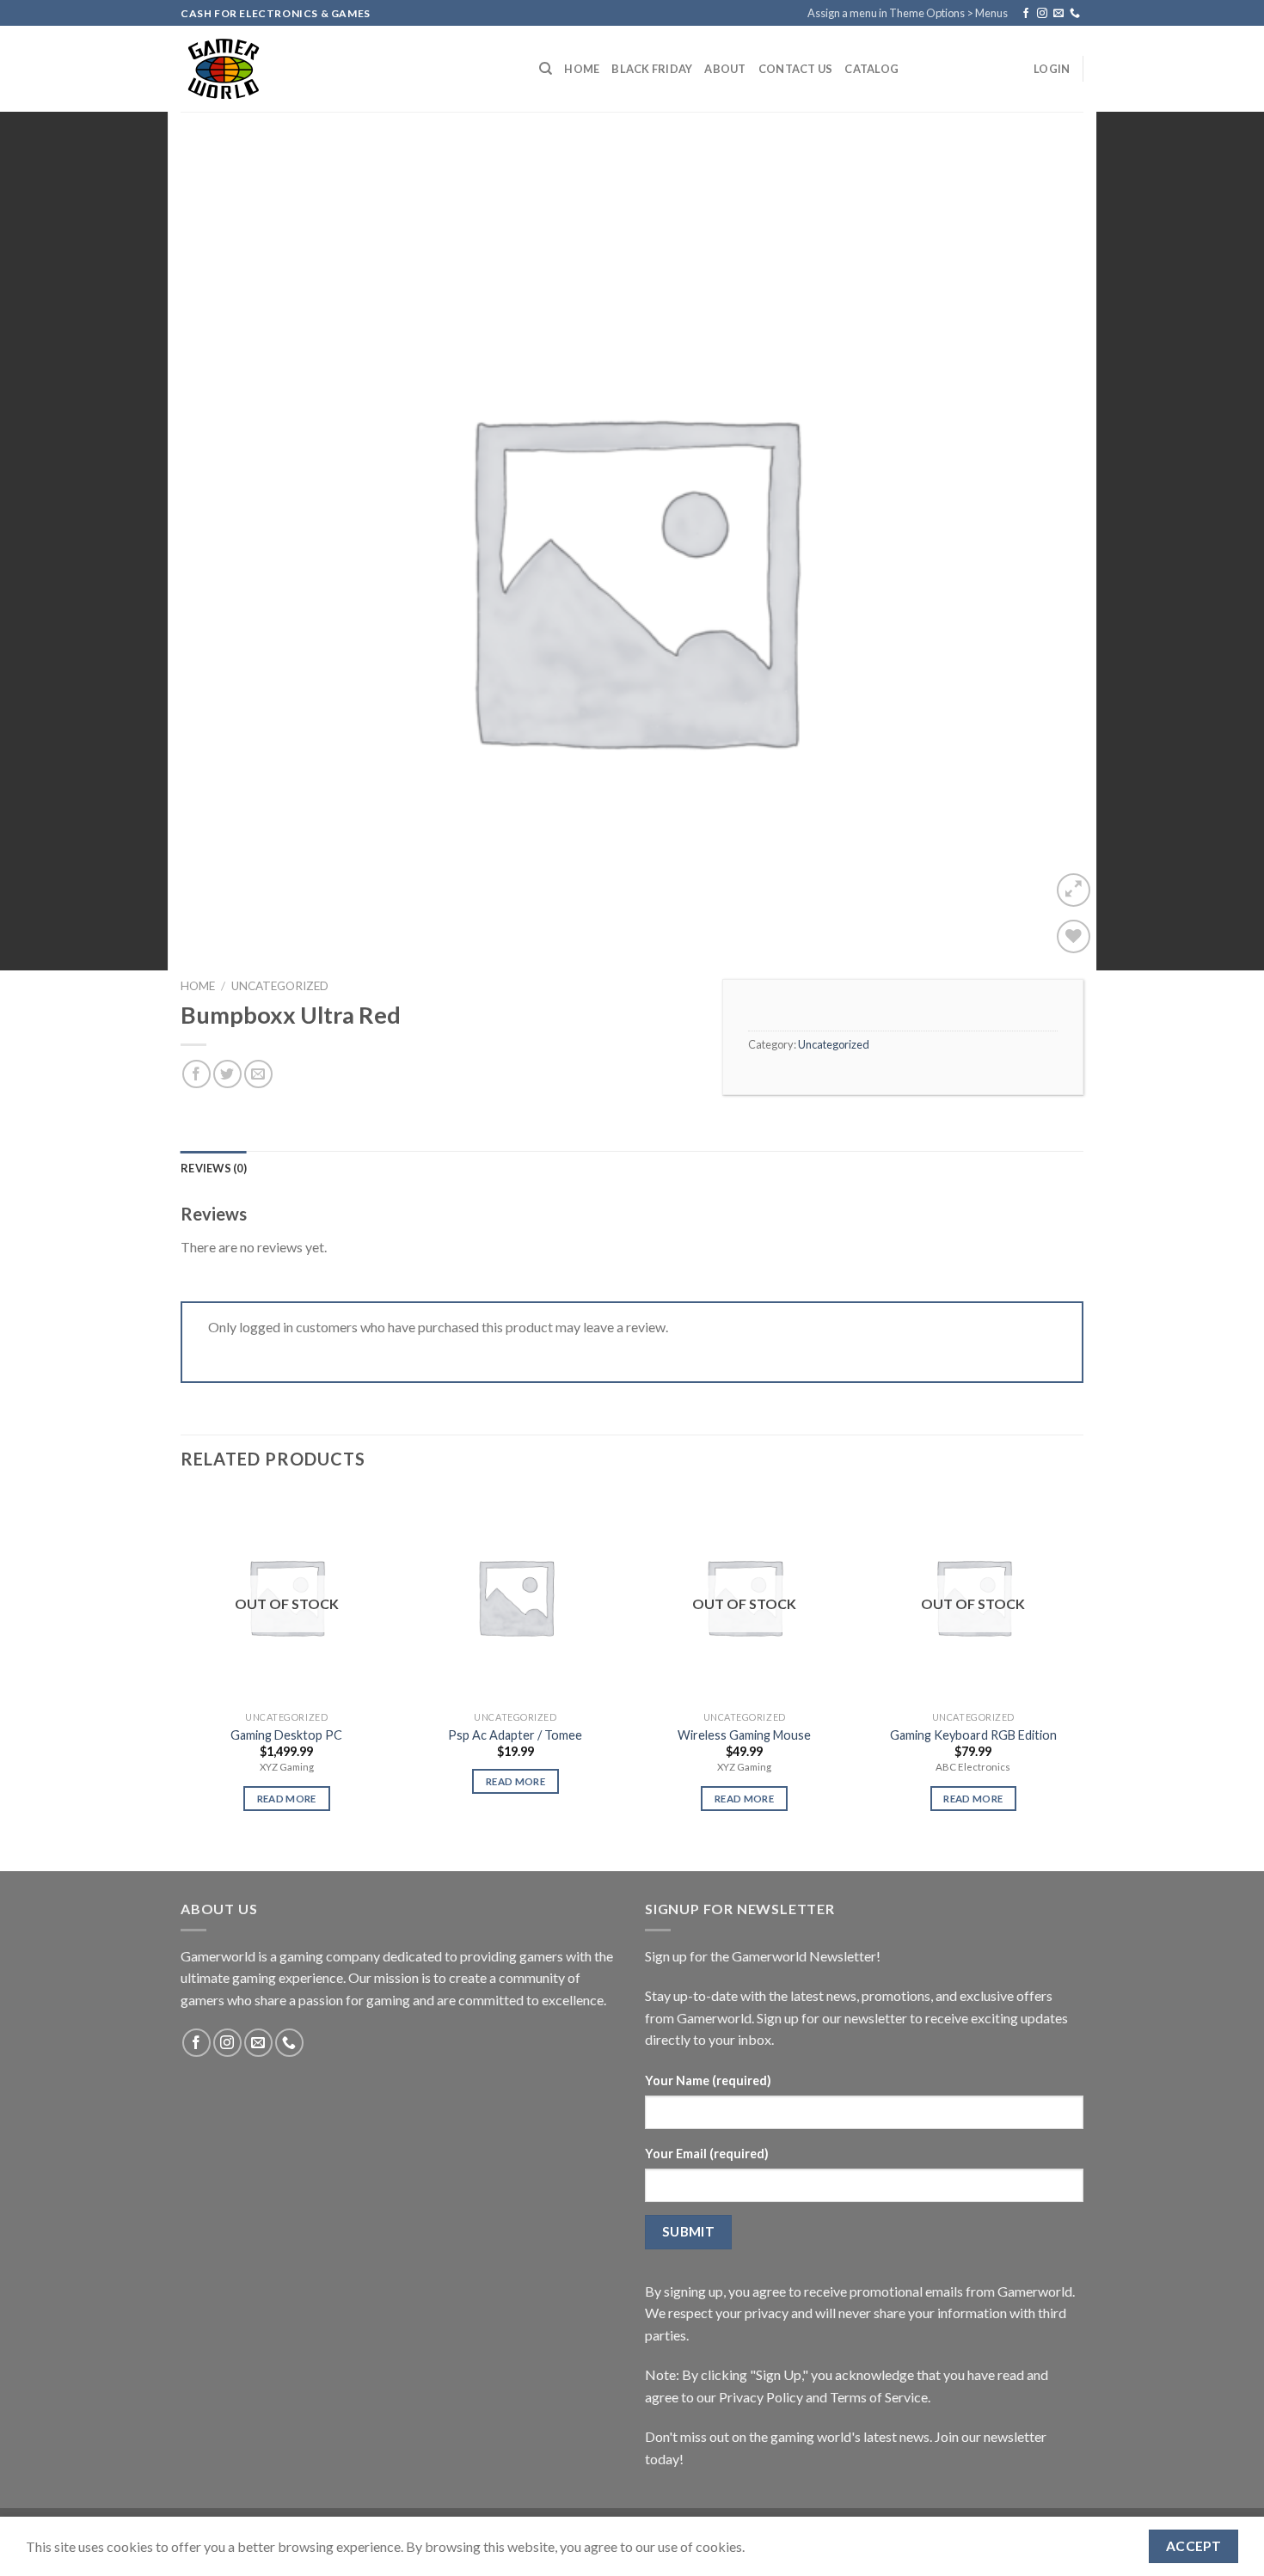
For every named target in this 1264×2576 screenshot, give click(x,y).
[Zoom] (1074, 890)
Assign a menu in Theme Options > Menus (908, 13)
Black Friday (652, 69)
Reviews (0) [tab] (214, 1168)
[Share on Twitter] (227, 1074)
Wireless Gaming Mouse (744, 1735)
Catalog (871, 69)
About (725, 69)
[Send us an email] (1058, 14)
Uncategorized (280, 986)
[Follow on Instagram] (1042, 14)
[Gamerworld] (347, 69)
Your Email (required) (707, 2154)
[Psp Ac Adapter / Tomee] (515, 1597)
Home (582, 69)
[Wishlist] (1074, 936)
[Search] (546, 69)
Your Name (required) (708, 2080)
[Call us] (1075, 14)
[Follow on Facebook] (1026, 14)
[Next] (1078, 1666)
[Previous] (181, 1666)
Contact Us (796, 69)
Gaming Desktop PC (286, 1735)
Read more (287, 1799)
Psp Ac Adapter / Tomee (515, 1735)
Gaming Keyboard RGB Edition (973, 1735)
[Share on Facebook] (196, 1074)
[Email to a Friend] (258, 1074)
